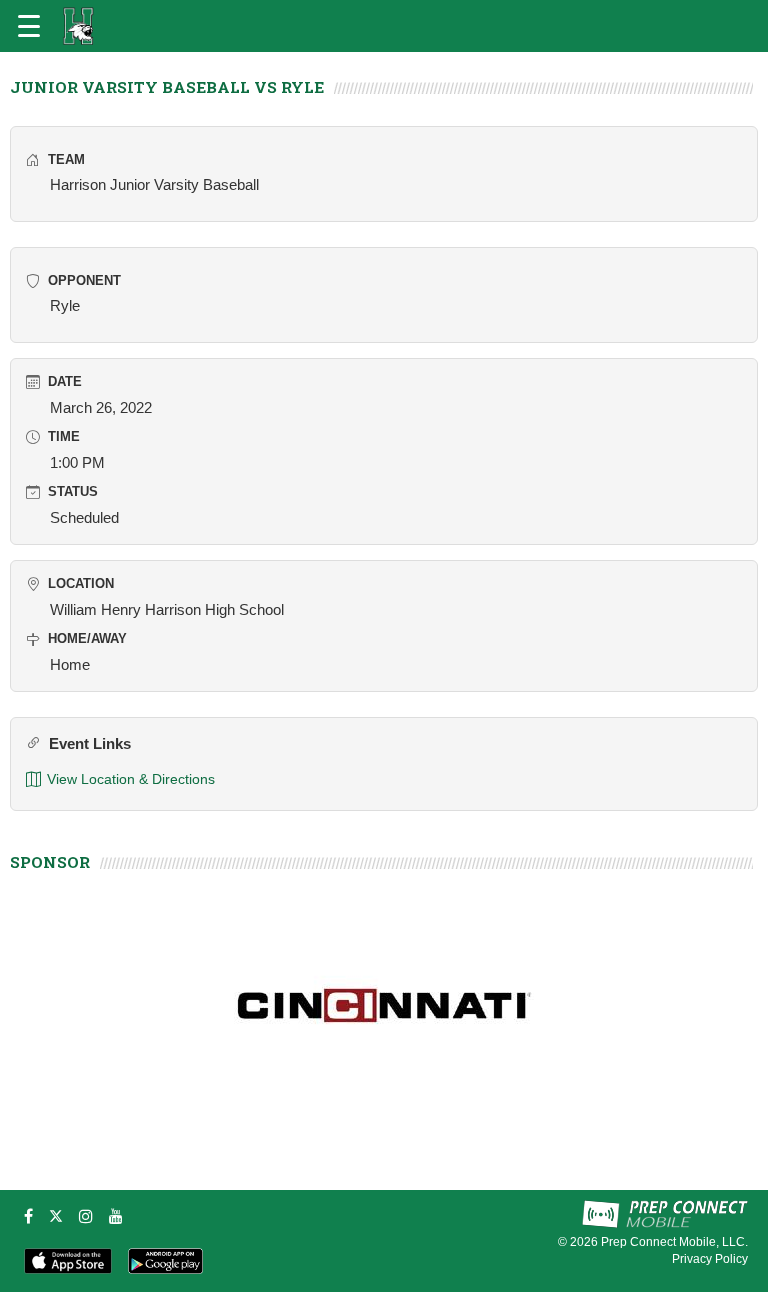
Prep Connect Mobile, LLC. (674, 1242)
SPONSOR (50, 862)
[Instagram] (86, 1216)
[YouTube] (116, 1216)
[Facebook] (28, 1216)
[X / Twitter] (56, 1216)
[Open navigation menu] (29, 26)
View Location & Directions (131, 779)
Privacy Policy (710, 1259)
